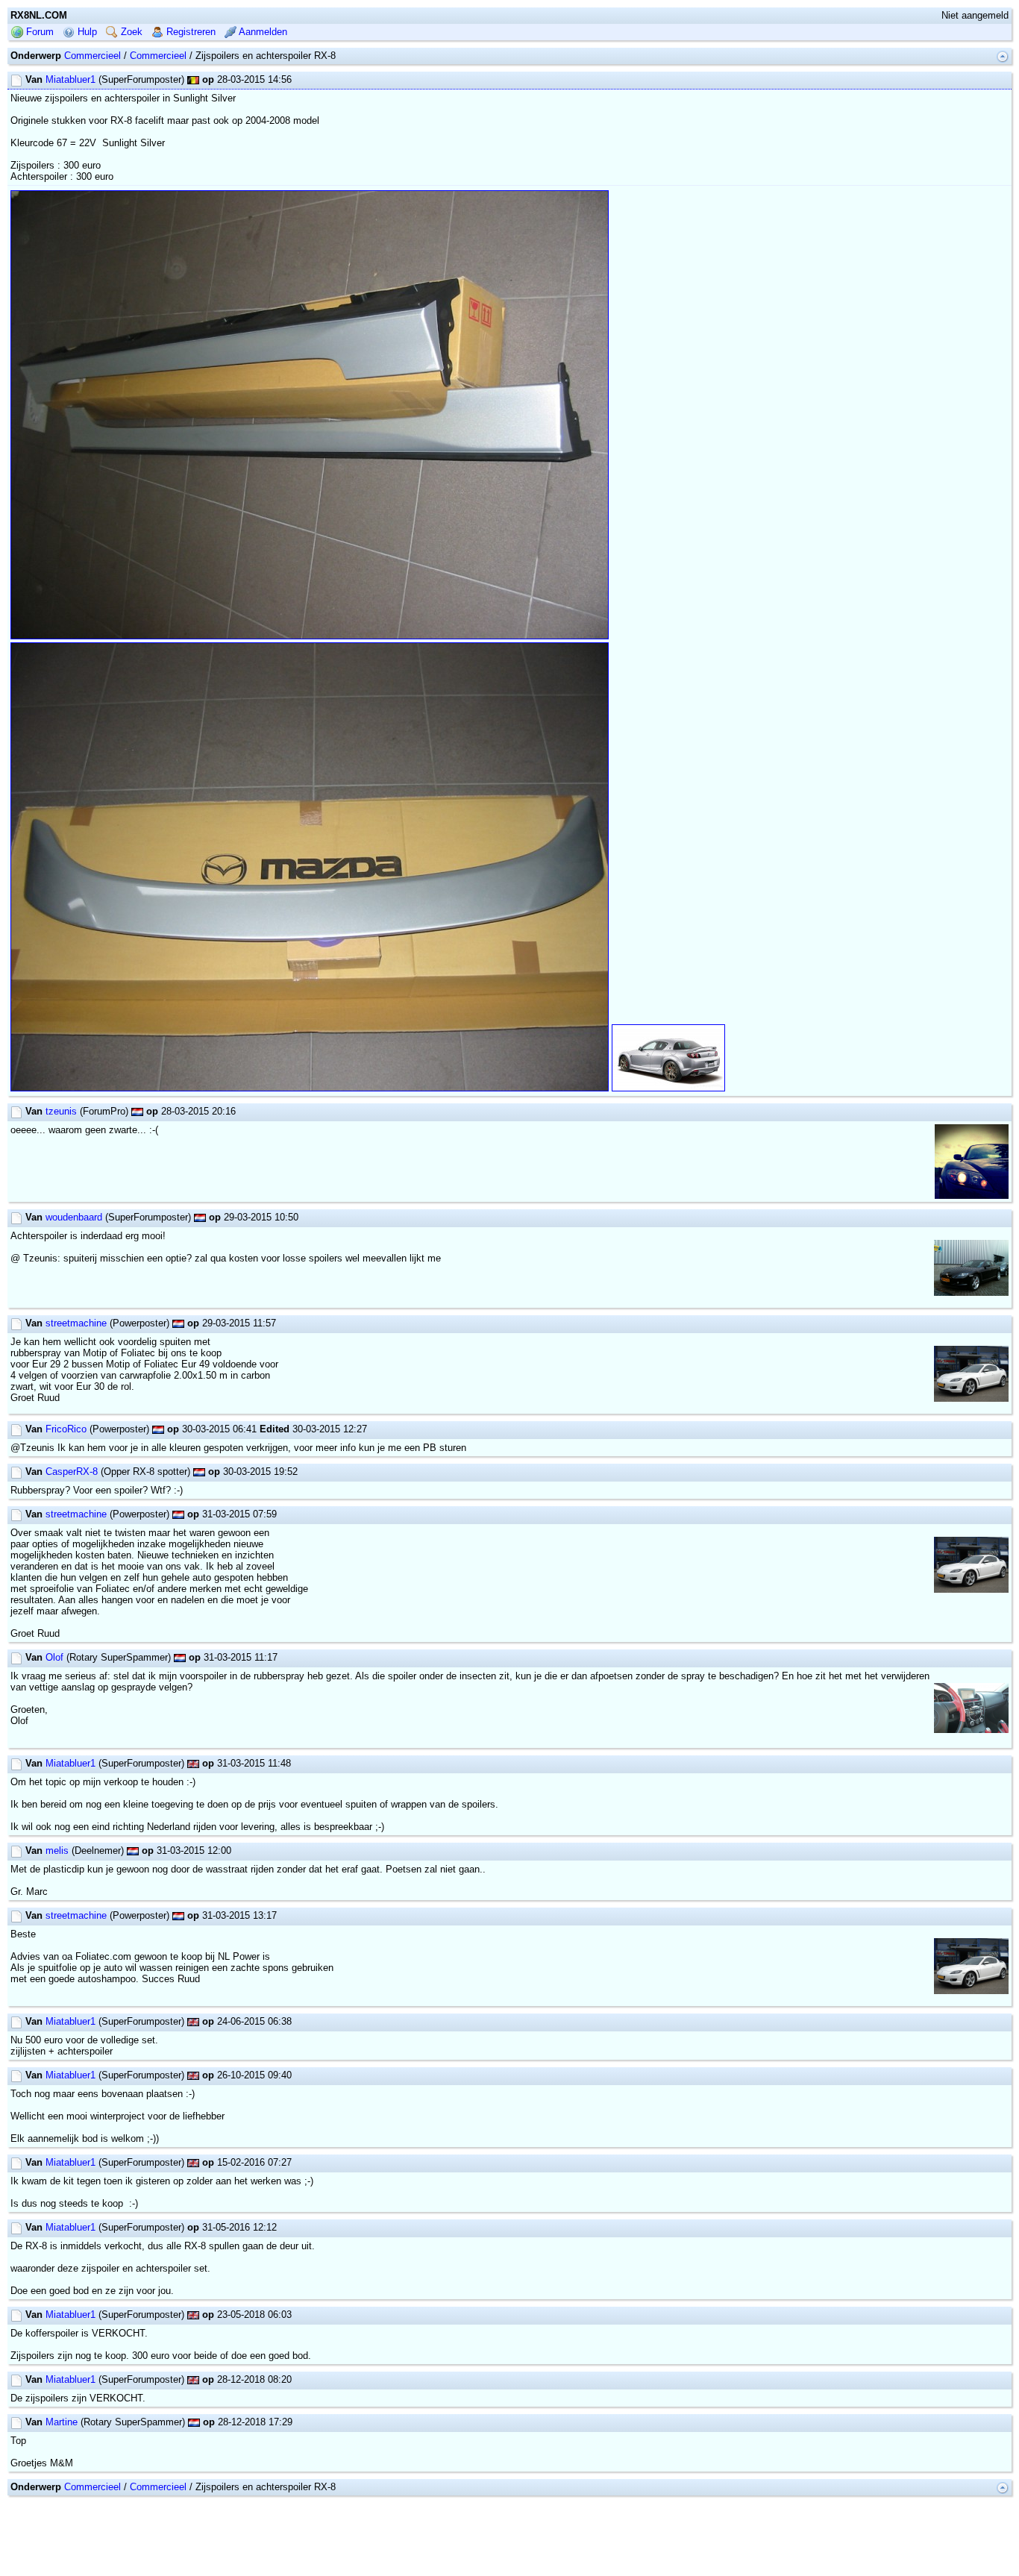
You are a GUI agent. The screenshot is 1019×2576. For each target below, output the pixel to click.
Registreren (189, 32)
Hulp (86, 32)
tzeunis (61, 1111)
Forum (38, 32)
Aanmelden (262, 32)
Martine (62, 2422)
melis (57, 1850)
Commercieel (93, 56)
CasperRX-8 (72, 1472)
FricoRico (66, 1429)
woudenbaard (74, 1217)
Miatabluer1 (70, 79)
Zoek (130, 32)
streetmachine (76, 1323)
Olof (54, 1657)
